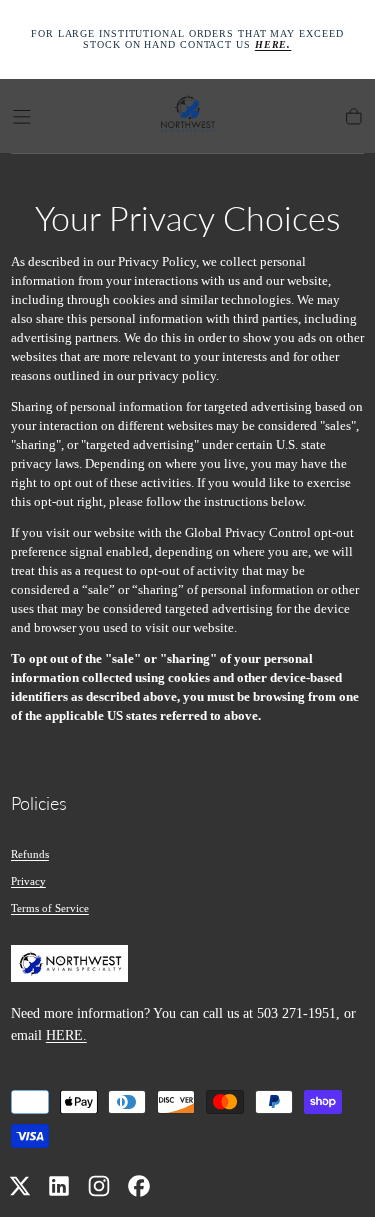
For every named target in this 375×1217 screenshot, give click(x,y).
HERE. (66, 1035)
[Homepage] (188, 116)
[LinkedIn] (59, 1186)
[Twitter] (20, 1186)
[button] (22, 117)
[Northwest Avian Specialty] (69, 967)
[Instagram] (99, 1186)
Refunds (30, 854)
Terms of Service (50, 908)
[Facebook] (139, 1186)
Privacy (28, 881)
